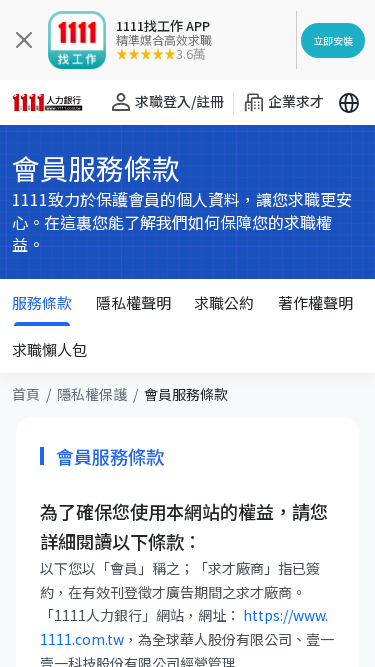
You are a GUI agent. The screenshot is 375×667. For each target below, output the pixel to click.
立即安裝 (333, 40)
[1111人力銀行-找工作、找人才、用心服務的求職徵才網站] (54, 102)
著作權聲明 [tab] (315, 302)
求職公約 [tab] (224, 302)
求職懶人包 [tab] (49, 349)
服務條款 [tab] (42, 302)
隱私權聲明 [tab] (133, 302)
